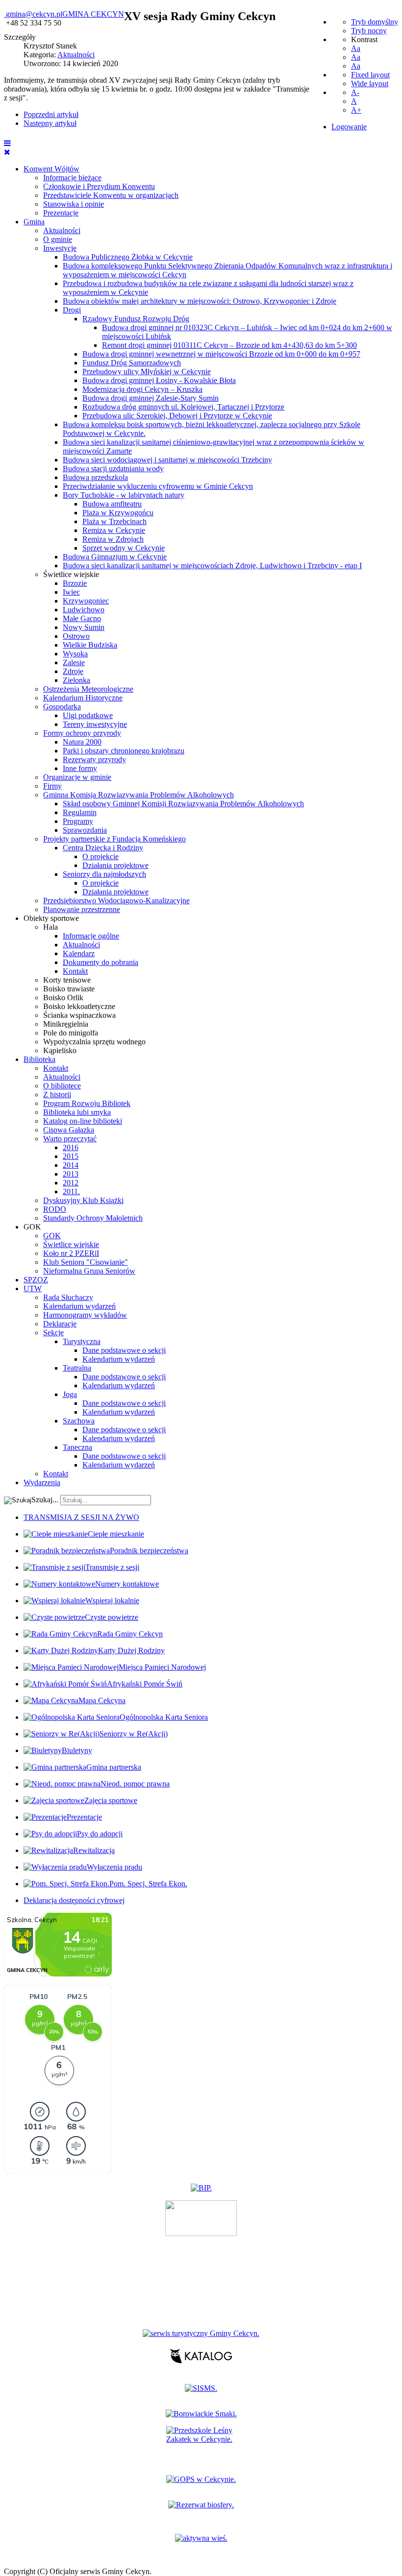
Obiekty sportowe (51, 918)
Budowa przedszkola (95, 477)
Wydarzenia (42, 1482)
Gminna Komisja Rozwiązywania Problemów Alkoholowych (138, 795)
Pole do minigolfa (71, 1033)
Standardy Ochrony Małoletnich (93, 1218)
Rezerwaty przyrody (94, 759)
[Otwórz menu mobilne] (7, 143)
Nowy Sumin (84, 627)
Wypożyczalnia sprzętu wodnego (94, 1042)
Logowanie (349, 127)
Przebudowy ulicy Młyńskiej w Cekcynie (147, 372)
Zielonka (76, 680)
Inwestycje (60, 248)
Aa (356, 48)
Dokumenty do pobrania (100, 962)
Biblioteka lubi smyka (77, 1112)
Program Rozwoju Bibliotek (87, 1103)
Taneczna (77, 1447)
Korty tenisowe (67, 980)
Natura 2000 (82, 742)
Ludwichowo (84, 610)
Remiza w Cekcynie (114, 530)
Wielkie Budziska (90, 645)
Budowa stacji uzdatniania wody (113, 469)
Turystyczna (82, 1341)
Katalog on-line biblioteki (83, 1121)
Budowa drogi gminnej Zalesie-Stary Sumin (151, 398)
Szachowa (79, 1421)
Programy (78, 821)
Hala (50, 927)
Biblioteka (39, 1059)
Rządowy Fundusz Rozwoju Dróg (136, 319)
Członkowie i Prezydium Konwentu (99, 186)
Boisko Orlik (63, 998)
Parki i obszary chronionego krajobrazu (124, 751)
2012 (71, 1183)
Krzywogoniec (86, 601)
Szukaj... (45, 1500)
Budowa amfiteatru (112, 504)
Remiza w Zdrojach (113, 539)
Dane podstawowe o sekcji (124, 1350)
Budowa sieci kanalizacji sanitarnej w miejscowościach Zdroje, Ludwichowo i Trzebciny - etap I (212, 566)
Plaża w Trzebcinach (114, 521)
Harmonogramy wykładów (85, 1315)
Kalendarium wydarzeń (79, 1306)
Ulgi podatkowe (88, 715)
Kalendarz (79, 953)
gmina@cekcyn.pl (34, 14)
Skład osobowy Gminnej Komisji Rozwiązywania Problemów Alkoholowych (183, 804)
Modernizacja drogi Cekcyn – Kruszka (142, 389)
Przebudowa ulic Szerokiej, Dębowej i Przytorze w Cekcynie (177, 416)
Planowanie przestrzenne (82, 909)
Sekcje (53, 1333)
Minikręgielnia (66, 1024)
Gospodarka (62, 707)
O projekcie (100, 856)
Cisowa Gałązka (69, 1130)
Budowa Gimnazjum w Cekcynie (115, 557)
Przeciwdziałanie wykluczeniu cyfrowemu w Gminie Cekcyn (158, 486)
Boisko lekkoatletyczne (79, 1006)
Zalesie (74, 662)
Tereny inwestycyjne (95, 724)
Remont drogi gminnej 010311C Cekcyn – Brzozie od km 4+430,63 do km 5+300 (229, 345)
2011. (71, 1192)
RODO (55, 1209)
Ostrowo (76, 636)
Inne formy (80, 768)
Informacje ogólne (91, 936)
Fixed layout (370, 75)
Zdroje (73, 671)
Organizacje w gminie (77, 777)
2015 (71, 1156)
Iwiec (71, 592)
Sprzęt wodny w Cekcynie (124, 548)
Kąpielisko (60, 1050)
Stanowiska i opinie (74, 204)
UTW (33, 1288)
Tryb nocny (369, 31)
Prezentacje (61, 213)
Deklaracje (60, 1324)
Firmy (52, 786)
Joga (70, 1394)
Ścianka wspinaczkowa (79, 1015)
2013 (71, 1174)
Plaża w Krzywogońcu (118, 513)
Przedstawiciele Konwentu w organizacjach (111, 195)
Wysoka (75, 654)
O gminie (58, 239)
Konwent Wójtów (51, 169)
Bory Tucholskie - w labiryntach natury (124, 495)
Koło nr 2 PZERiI (71, 1253)
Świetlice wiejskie (71, 574)
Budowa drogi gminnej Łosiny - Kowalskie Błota (159, 380)
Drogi (72, 310)
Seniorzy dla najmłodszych (104, 874)
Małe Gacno (82, 618)
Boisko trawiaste (69, 989)
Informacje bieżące (72, 178)
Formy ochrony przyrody (82, 733)
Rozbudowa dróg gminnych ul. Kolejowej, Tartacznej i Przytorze (183, 407)
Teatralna (77, 1368)
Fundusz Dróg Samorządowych (132, 363)
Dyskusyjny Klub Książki (83, 1200)
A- (355, 92)
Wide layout (370, 84)
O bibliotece (62, 1086)
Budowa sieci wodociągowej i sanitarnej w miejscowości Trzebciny (167, 460)
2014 (71, 1165)
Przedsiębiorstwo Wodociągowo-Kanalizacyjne (116, 901)
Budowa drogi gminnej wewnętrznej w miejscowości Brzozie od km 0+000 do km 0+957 (221, 354)
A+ (356, 110)
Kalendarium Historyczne (83, 698)
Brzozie (75, 583)
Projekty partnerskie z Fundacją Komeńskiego (114, 839)
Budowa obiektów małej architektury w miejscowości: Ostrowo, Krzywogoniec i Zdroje (200, 301)
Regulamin (80, 812)
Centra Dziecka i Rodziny (103, 848)
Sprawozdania (85, 830)
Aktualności (62, 230)
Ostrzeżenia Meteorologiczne (88, 689)
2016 (71, 1147)
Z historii (57, 1095)
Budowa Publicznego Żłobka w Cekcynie (128, 257)
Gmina (34, 222)
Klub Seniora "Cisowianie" (86, 1262)
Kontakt (75, 971)
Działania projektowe (115, 865)
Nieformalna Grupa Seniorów (89, 1271)
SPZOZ (36, 1280)
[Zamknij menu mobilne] (7, 152)
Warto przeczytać (70, 1139)
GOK (32, 1227)
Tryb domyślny (375, 22)
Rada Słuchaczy (68, 1297)
